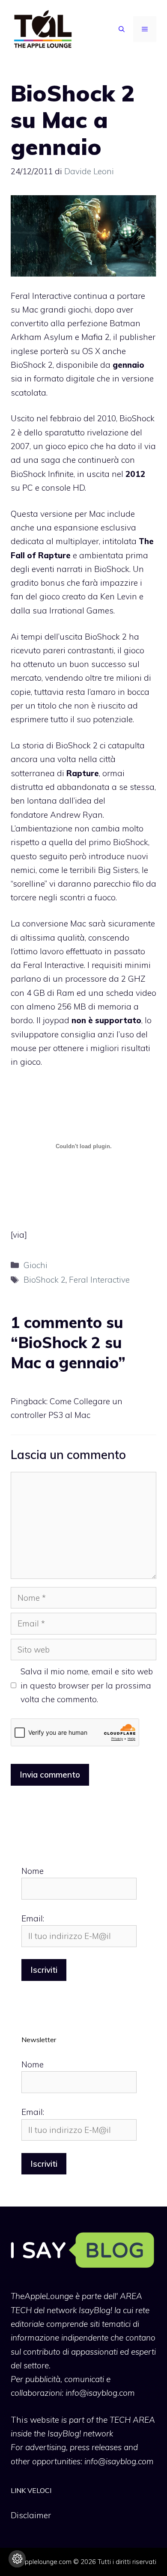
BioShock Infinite (42, 474)
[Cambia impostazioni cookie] (17, 2559)
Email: (33, 1918)
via (19, 1235)
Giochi (36, 1265)
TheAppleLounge (42, 2296)
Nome (33, 1871)
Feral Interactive (99, 1280)
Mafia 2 (95, 337)
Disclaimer (31, 2515)
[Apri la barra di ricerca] (122, 29)
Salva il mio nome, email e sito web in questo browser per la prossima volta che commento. (87, 1685)
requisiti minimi (121, 965)
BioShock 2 (77, 745)
